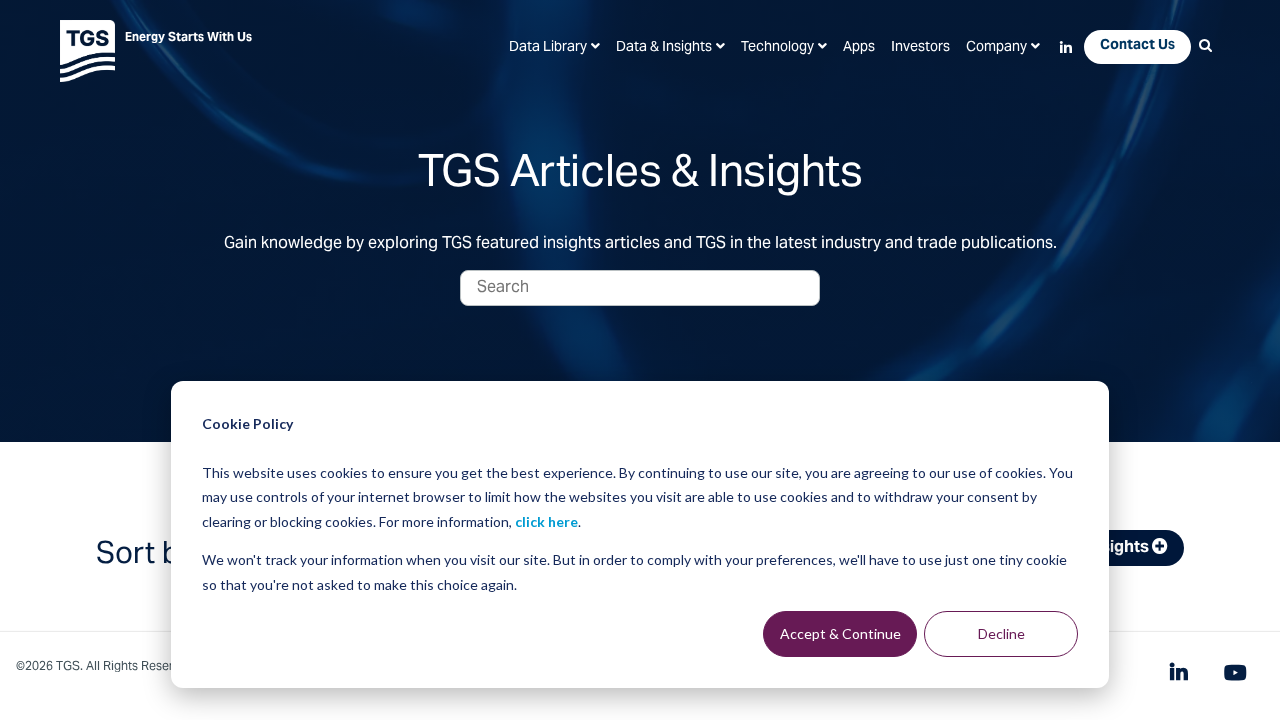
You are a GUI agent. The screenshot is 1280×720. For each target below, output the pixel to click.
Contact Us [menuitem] (1137, 46)
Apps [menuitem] (859, 48)
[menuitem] (554, 48)
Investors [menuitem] (920, 48)
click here (546, 521)
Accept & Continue (840, 633)
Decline (1001, 633)
